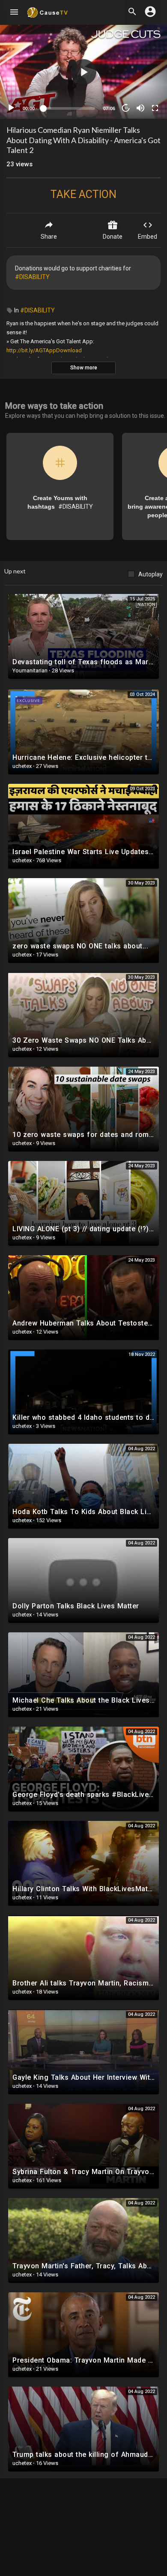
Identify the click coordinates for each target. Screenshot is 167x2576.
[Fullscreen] (155, 108)
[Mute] (140, 108)
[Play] (11, 108)
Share (49, 237)
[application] (83, 72)
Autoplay (151, 574)
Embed (148, 237)
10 (126, 108)
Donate (113, 237)
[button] (83, 72)
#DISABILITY (32, 277)
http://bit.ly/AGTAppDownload (44, 350)
